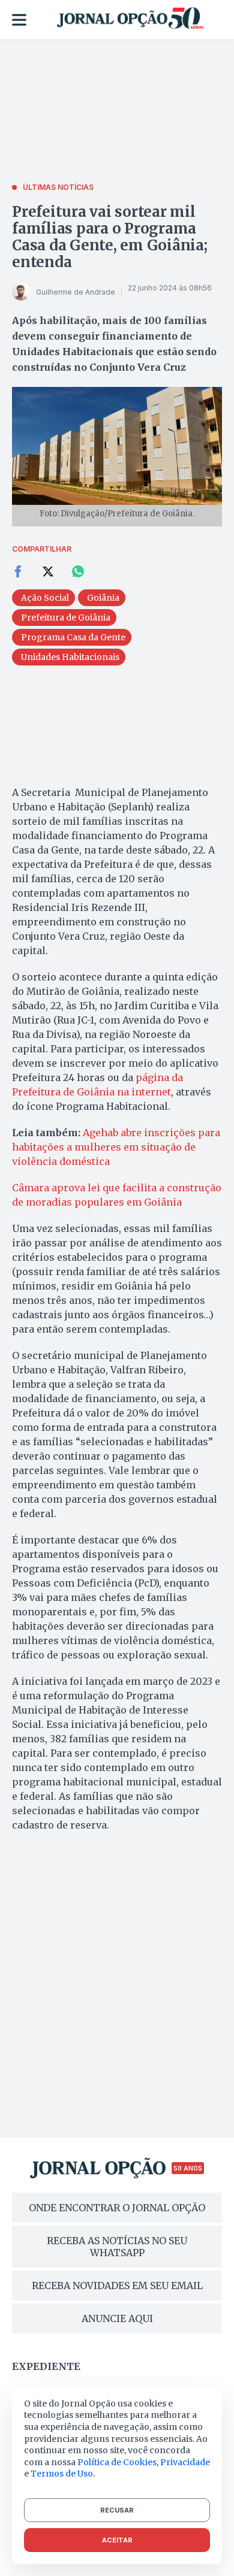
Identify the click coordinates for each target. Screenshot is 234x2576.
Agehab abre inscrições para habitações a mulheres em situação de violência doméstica (116, 1147)
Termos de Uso (62, 2474)
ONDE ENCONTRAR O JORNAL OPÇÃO (117, 2208)
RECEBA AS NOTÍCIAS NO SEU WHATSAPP (117, 2247)
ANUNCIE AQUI (117, 2318)
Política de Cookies (117, 2462)
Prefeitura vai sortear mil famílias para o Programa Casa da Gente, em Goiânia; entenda (110, 237)
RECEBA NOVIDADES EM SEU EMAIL (117, 2286)
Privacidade (185, 2462)
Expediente (46, 2366)
